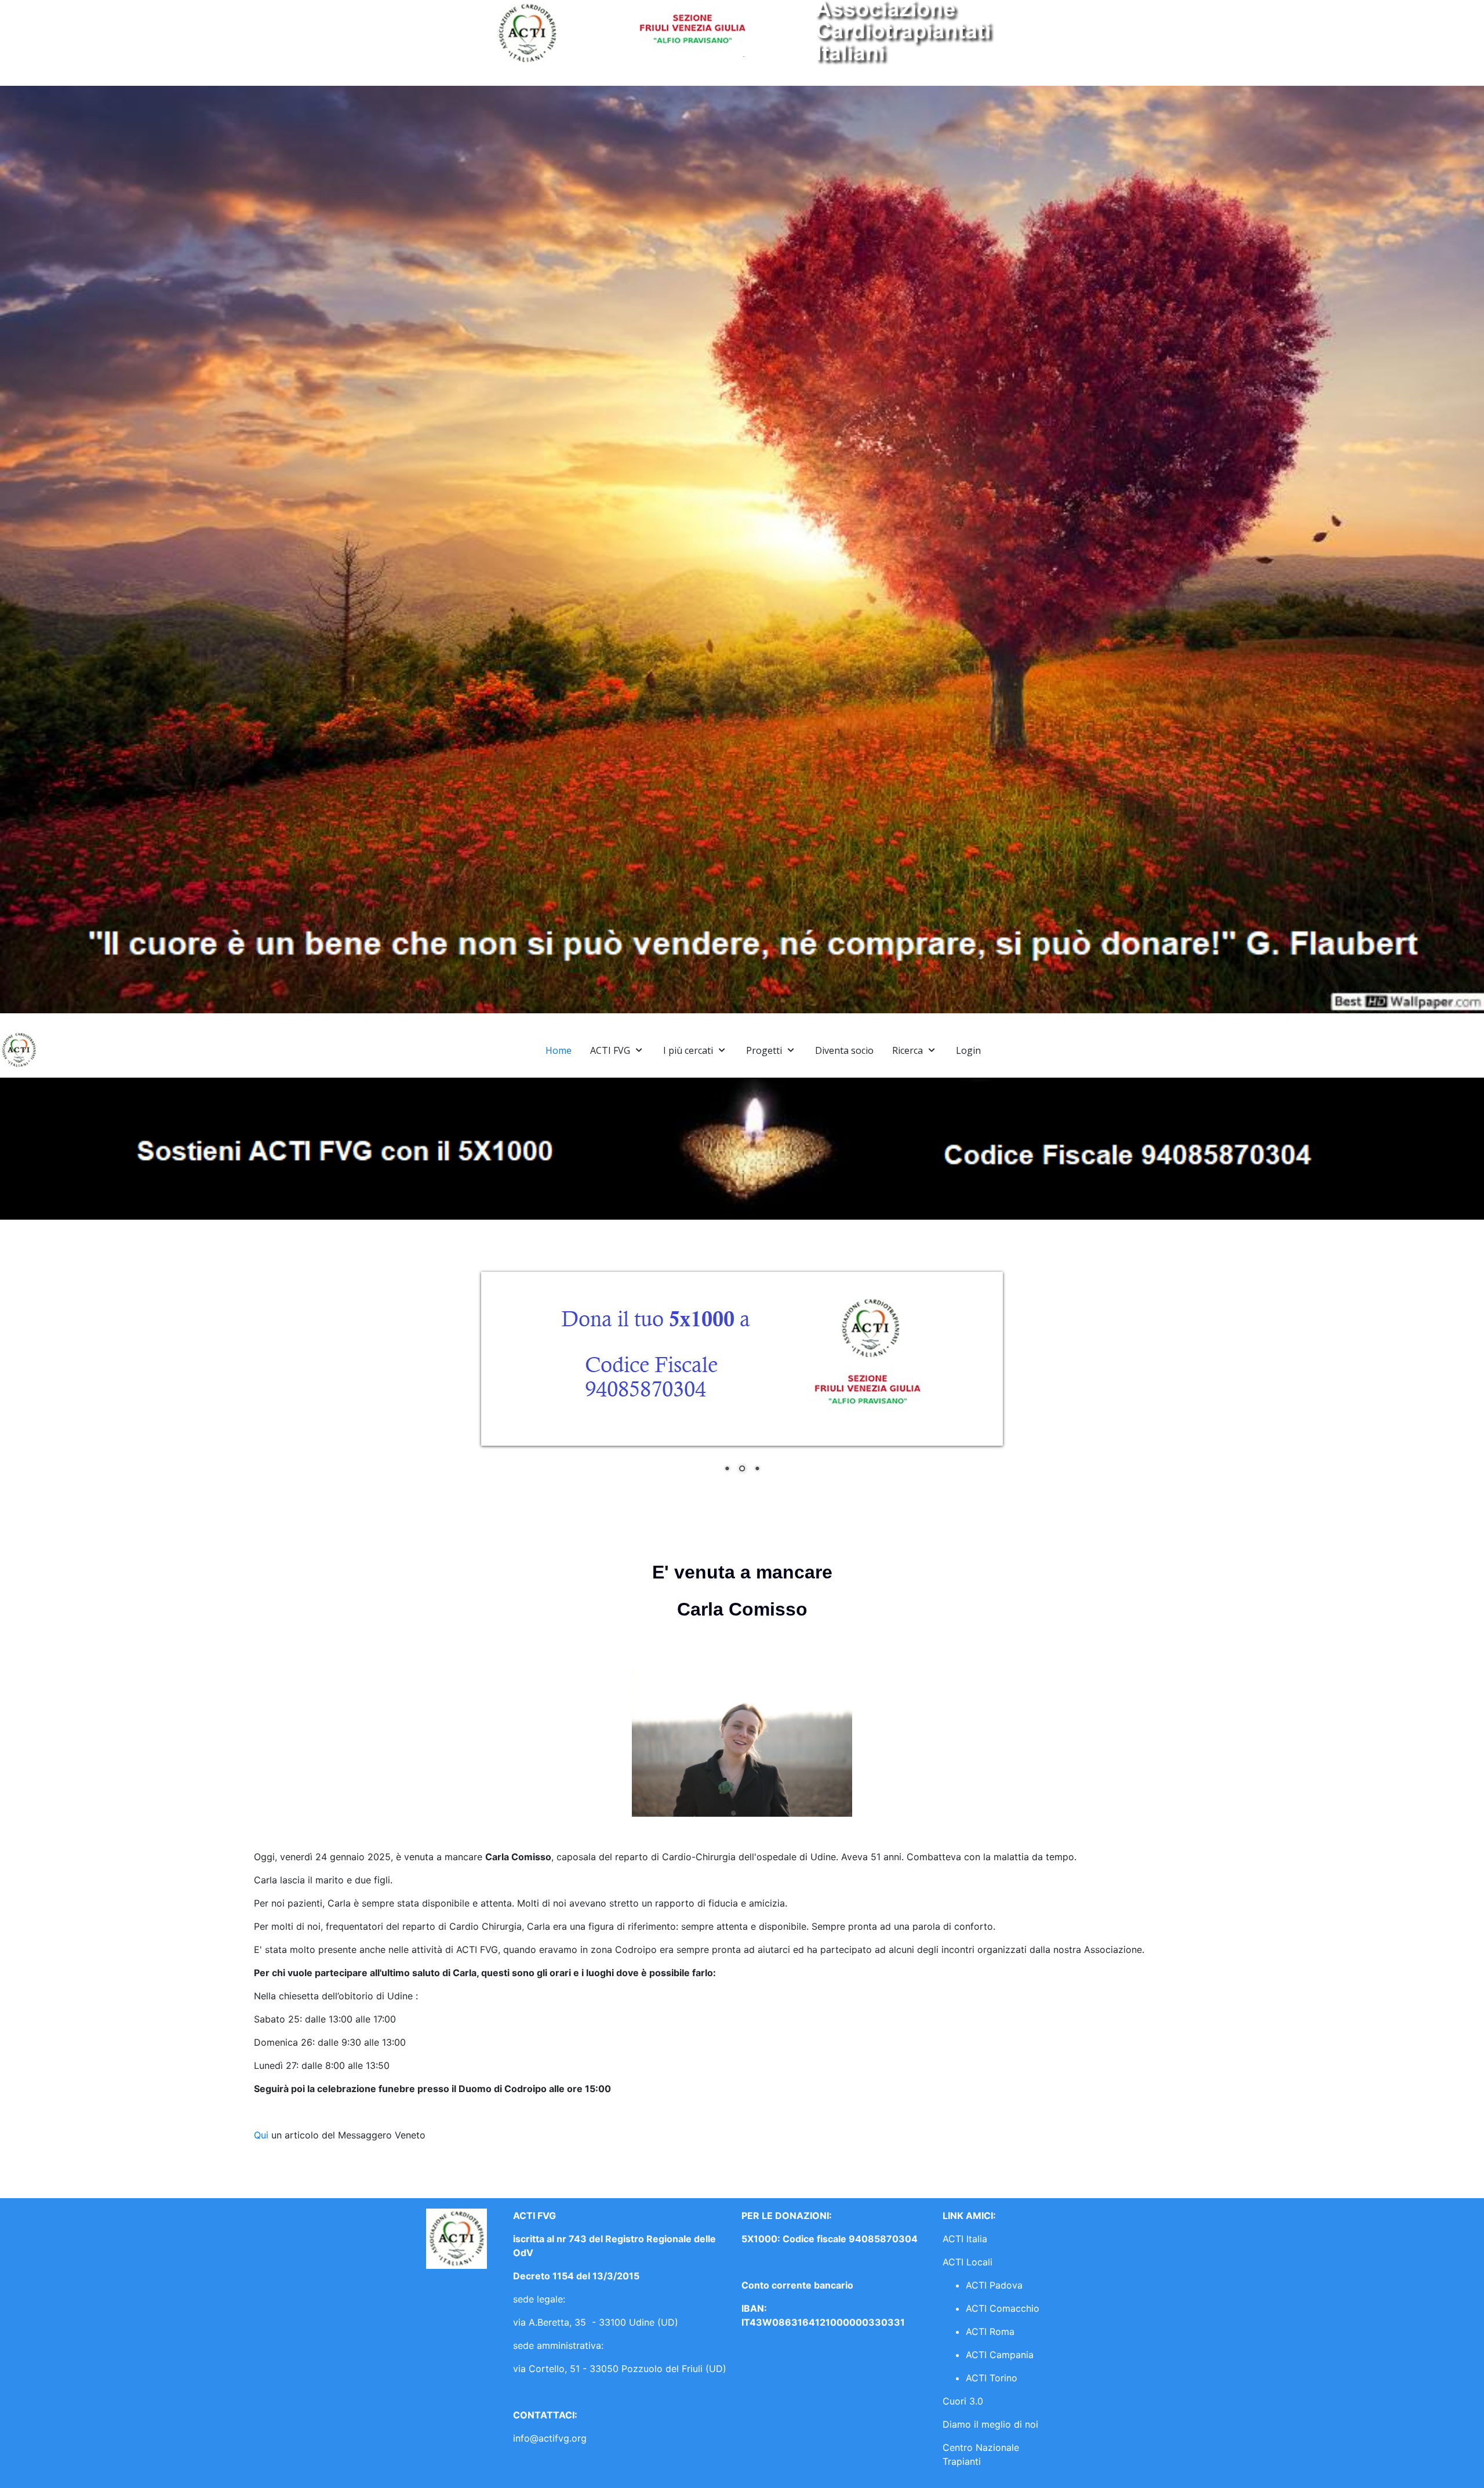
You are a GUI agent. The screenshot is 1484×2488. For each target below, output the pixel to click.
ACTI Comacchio (1003, 2308)
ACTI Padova (994, 2285)
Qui (263, 2135)
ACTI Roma (990, 2331)
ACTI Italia (965, 2239)
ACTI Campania (1000, 2355)
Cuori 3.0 (963, 2401)
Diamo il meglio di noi (990, 2424)
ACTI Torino (992, 2378)
